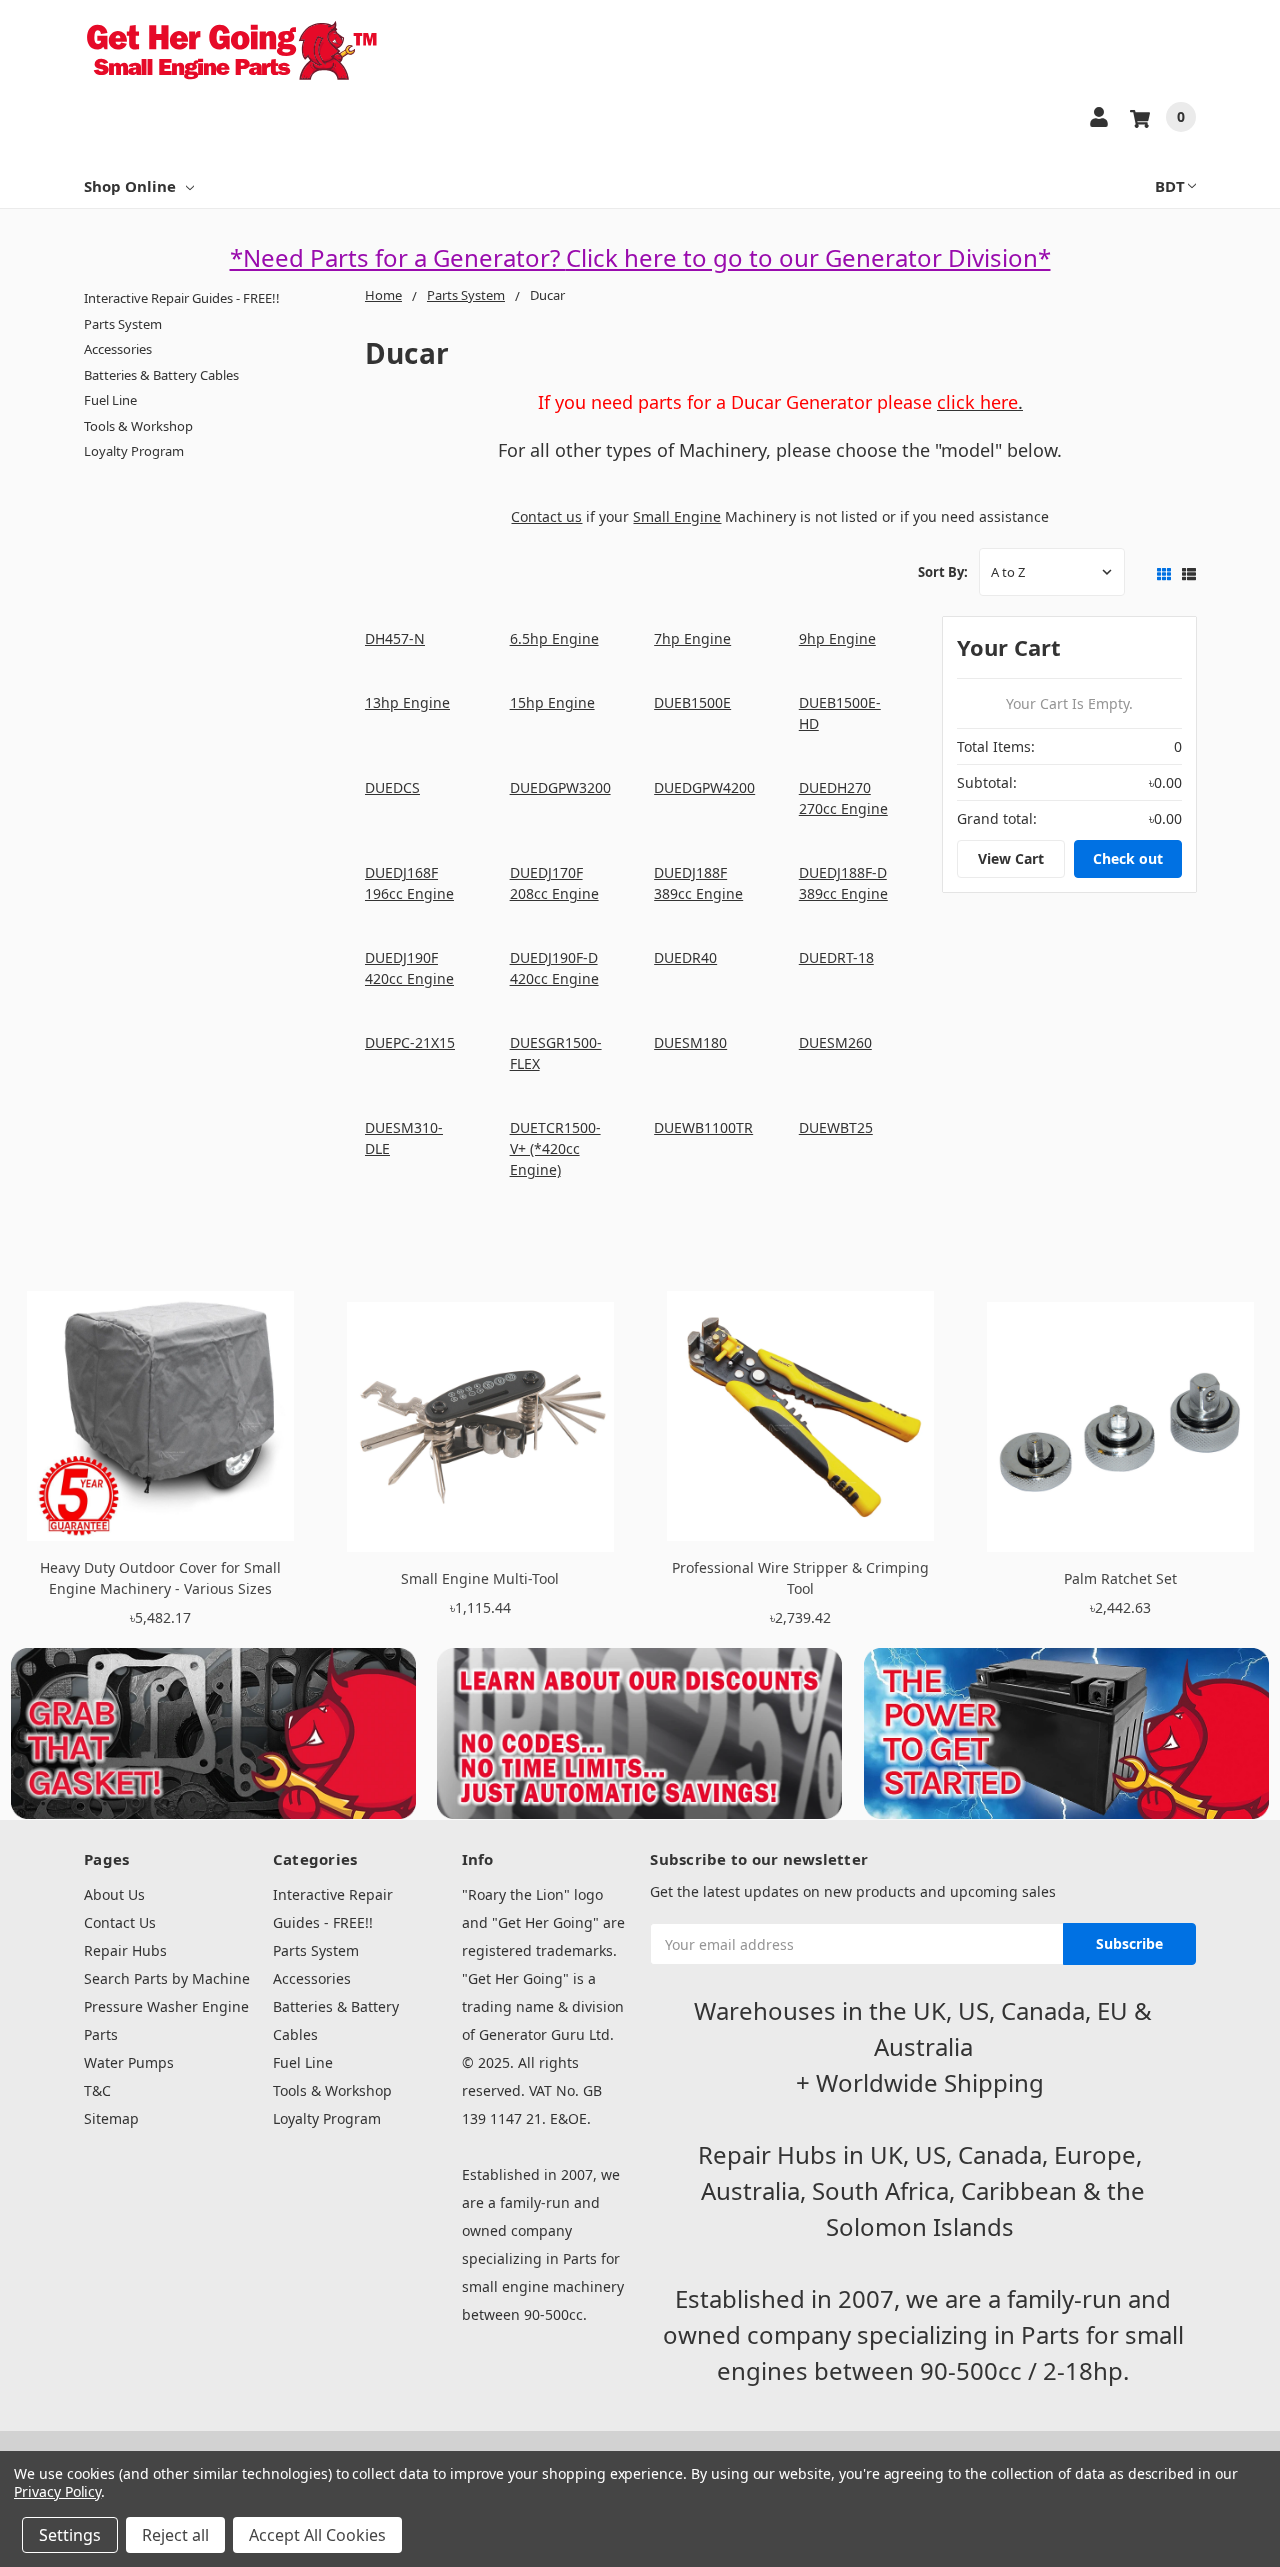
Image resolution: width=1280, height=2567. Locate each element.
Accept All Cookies (317, 2535)
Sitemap (111, 2118)
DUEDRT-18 (836, 957)
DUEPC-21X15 (410, 1042)
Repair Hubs (125, 1950)
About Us (114, 1894)
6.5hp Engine (554, 638)
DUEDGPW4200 (704, 787)
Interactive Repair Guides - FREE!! (182, 298)
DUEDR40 (685, 957)
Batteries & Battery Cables (161, 375)
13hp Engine (407, 702)
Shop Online (130, 186)
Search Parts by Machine (167, 1978)
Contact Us (120, 1922)
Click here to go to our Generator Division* (808, 257)
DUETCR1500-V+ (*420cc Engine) (555, 1148)
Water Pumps (129, 2062)
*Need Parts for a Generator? (398, 257)
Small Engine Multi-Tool (480, 1578)
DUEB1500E (692, 702)
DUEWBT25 (836, 1127)
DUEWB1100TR (703, 1127)
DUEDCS (392, 787)
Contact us (546, 516)
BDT (1170, 186)
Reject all (175, 2535)
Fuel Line (110, 400)
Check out (1128, 858)
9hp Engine (837, 638)
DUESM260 (835, 1042)
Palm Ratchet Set (1120, 1578)
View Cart (1011, 858)
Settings (70, 2535)
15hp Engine (552, 702)
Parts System (123, 324)
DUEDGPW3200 (560, 787)
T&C (97, 2090)
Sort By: (943, 572)
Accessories (118, 349)
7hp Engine (692, 638)
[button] (214, 1733)
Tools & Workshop (138, 426)
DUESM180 (690, 1042)
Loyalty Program (134, 451)
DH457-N (395, 638)
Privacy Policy (57, 2491)
